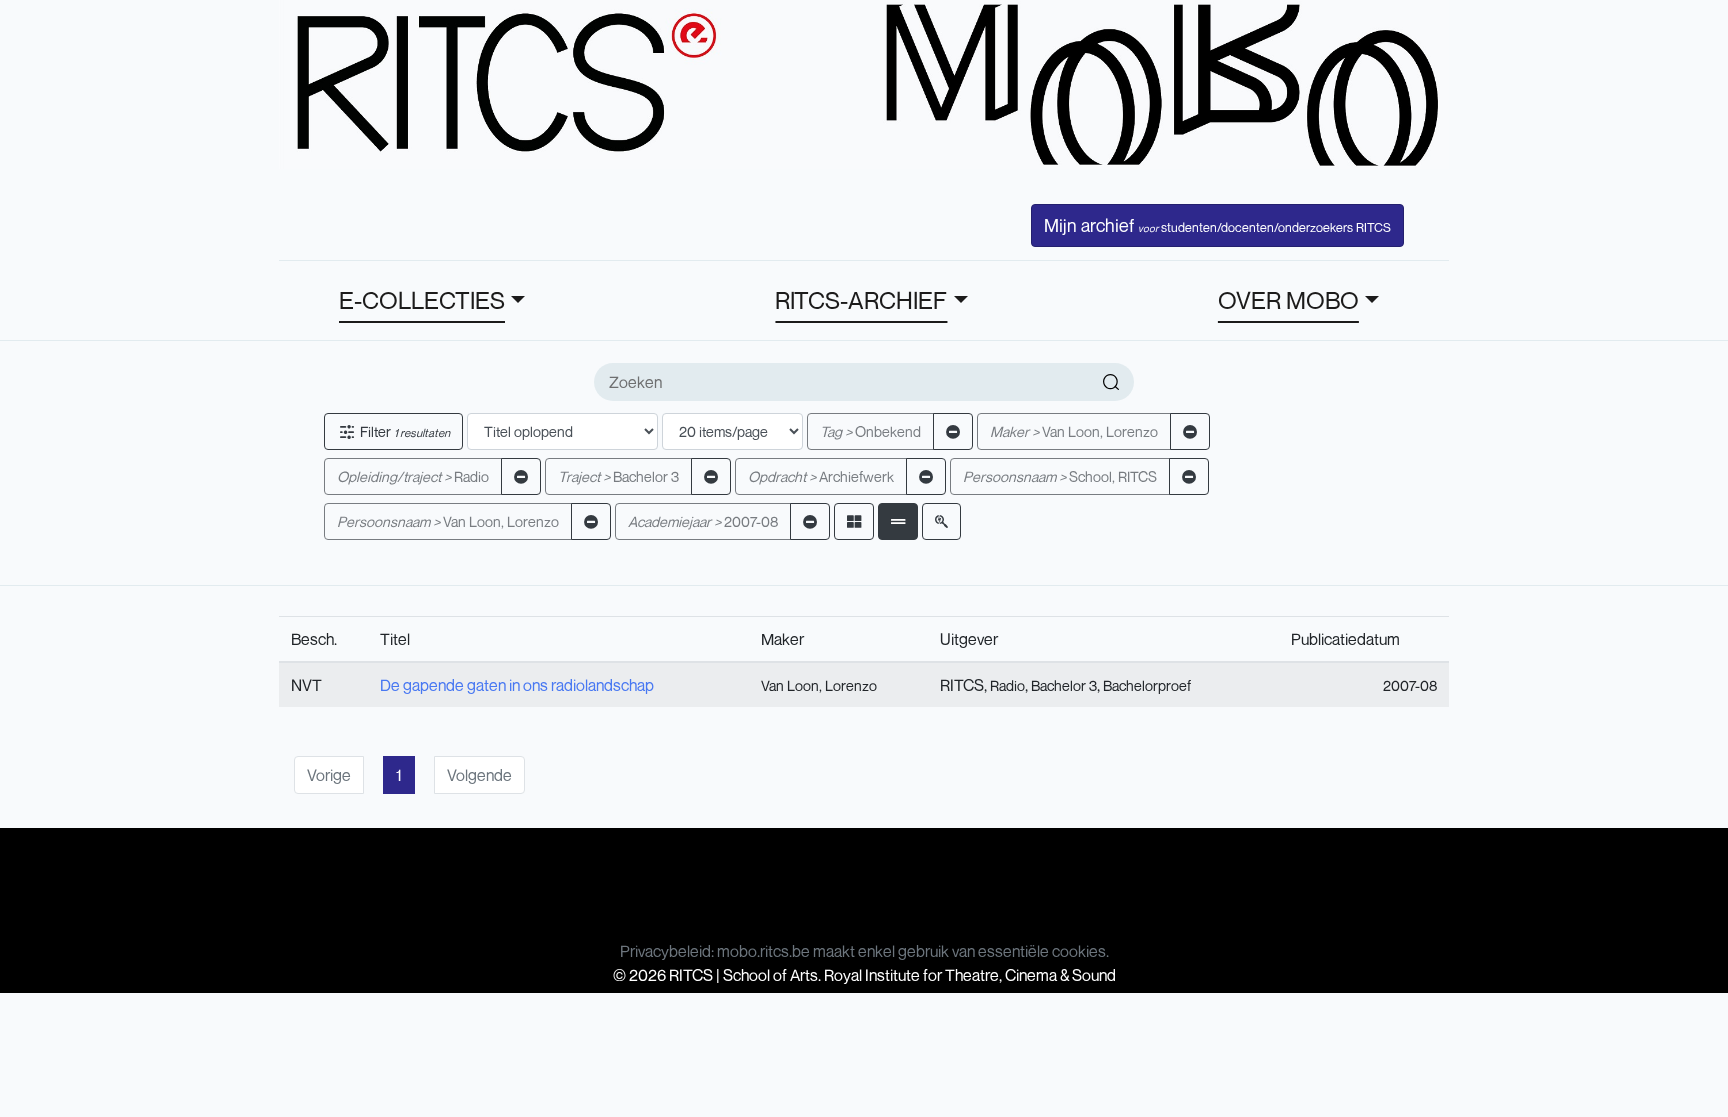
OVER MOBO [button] (1288, 300)
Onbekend (870, 431)
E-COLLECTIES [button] (422, 300)
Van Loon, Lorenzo (1074, 431)
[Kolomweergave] (854, 521)
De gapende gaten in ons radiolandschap (517, 685)
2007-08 (703, 521)
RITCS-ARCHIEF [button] (861, 300)
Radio (413, 476)
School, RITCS (1060, 476)
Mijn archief (1217, 225)
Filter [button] (403, 431)
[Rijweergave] (898, 521)
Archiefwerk (821, 476)
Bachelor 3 (618, 476)
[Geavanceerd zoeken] (941, 521)
